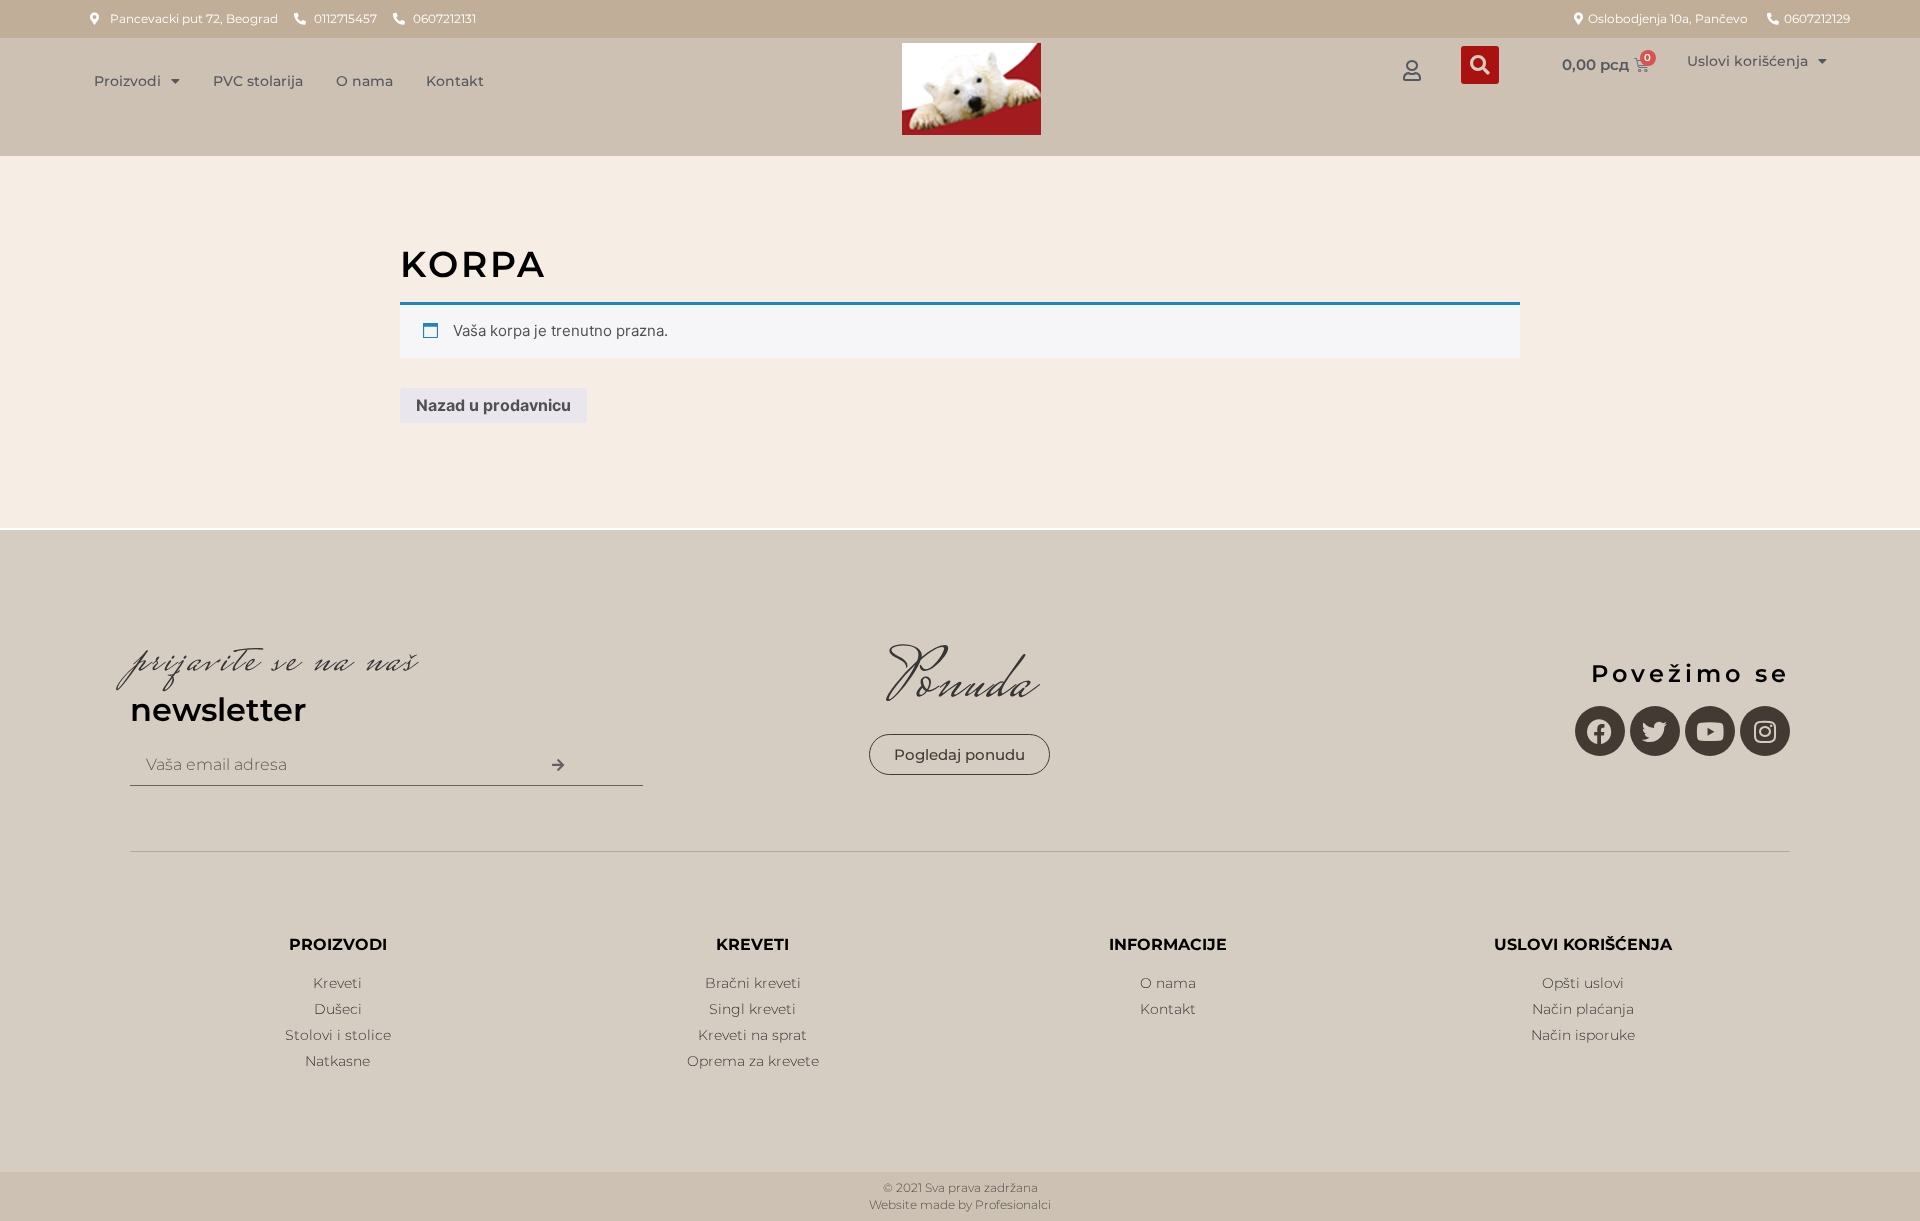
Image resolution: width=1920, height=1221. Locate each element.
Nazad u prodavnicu (493, 405)
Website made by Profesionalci (960, 1204)
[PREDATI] (557, 766)
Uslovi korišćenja (1747, 61)
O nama (364, 81)
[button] (1480, 65)
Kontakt (455, 81)
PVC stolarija (258, 81)
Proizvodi (127, 81)
